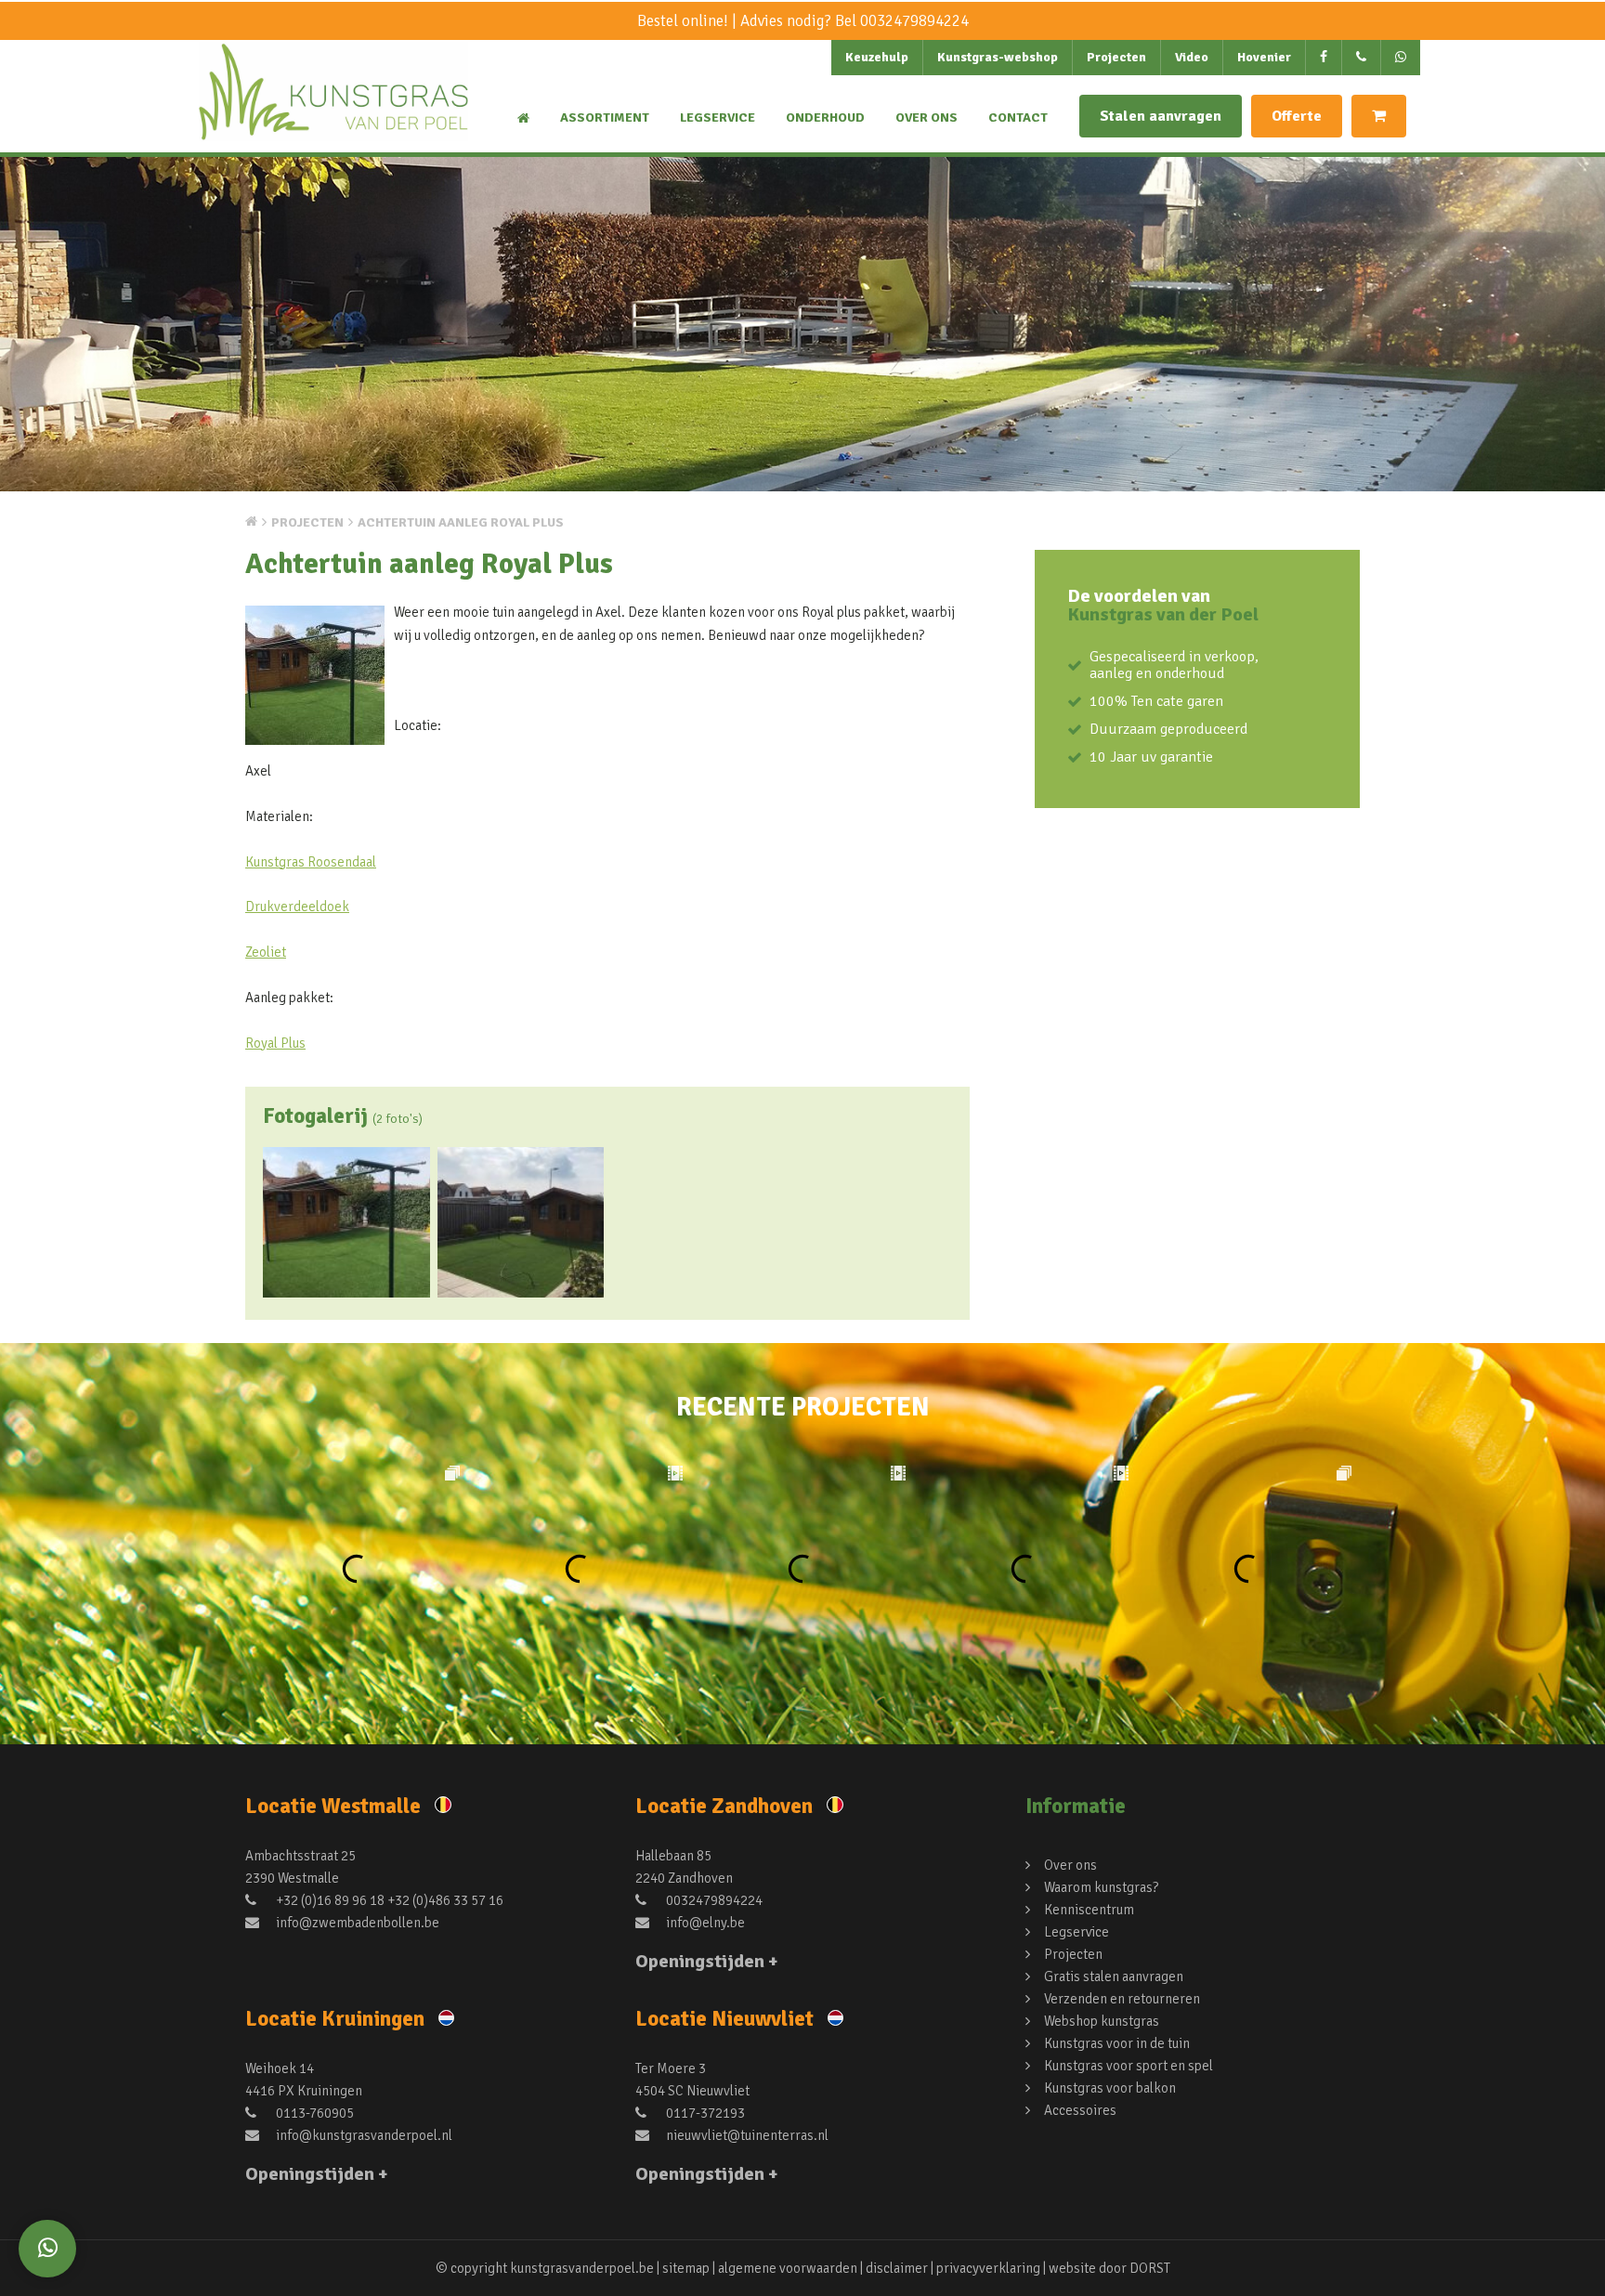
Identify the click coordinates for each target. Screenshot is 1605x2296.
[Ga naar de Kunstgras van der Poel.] (251, 521)
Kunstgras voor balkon (1110, 2088)
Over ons (926, 117)
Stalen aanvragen (1161, 116)
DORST (1150, 2268)
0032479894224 (914, 21)
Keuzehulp (877, 57)
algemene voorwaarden (788, 2268)
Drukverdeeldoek (297, 907)
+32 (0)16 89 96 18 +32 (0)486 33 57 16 (388, 1900)
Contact (1018, 117)
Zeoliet (266, 952)
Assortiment (605, 117)
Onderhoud (825, 117)
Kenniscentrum (1089, 1910)
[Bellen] (1362, 58)
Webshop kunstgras (1102, 2021)
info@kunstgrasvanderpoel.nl (363, 2135)
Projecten (1116, 57)
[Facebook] (1324, 58)
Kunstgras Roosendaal (311, 862)
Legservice (718, 117)
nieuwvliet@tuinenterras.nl (746, 2135)
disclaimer (897, 2268)
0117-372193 (704, 2113)
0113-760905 (313, 2113)
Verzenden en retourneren (1122, 1999)
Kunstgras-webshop (998, 57)
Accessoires (1080, 2110)
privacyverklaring (988, 2268)
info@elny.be (704, 1923)
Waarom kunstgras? (1101, 1887)
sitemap (686, 2268)
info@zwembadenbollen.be (356, 1923)
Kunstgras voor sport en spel (1129, 2066)
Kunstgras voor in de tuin (1117, 2043)
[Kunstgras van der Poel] (333, 108)
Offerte (1297, 116)
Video (1192, 57)
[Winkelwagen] (1379, 116)
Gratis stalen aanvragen (1114, 1976)
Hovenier (1264, 57)
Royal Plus (275, 1043)
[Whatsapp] (47, 2249)
